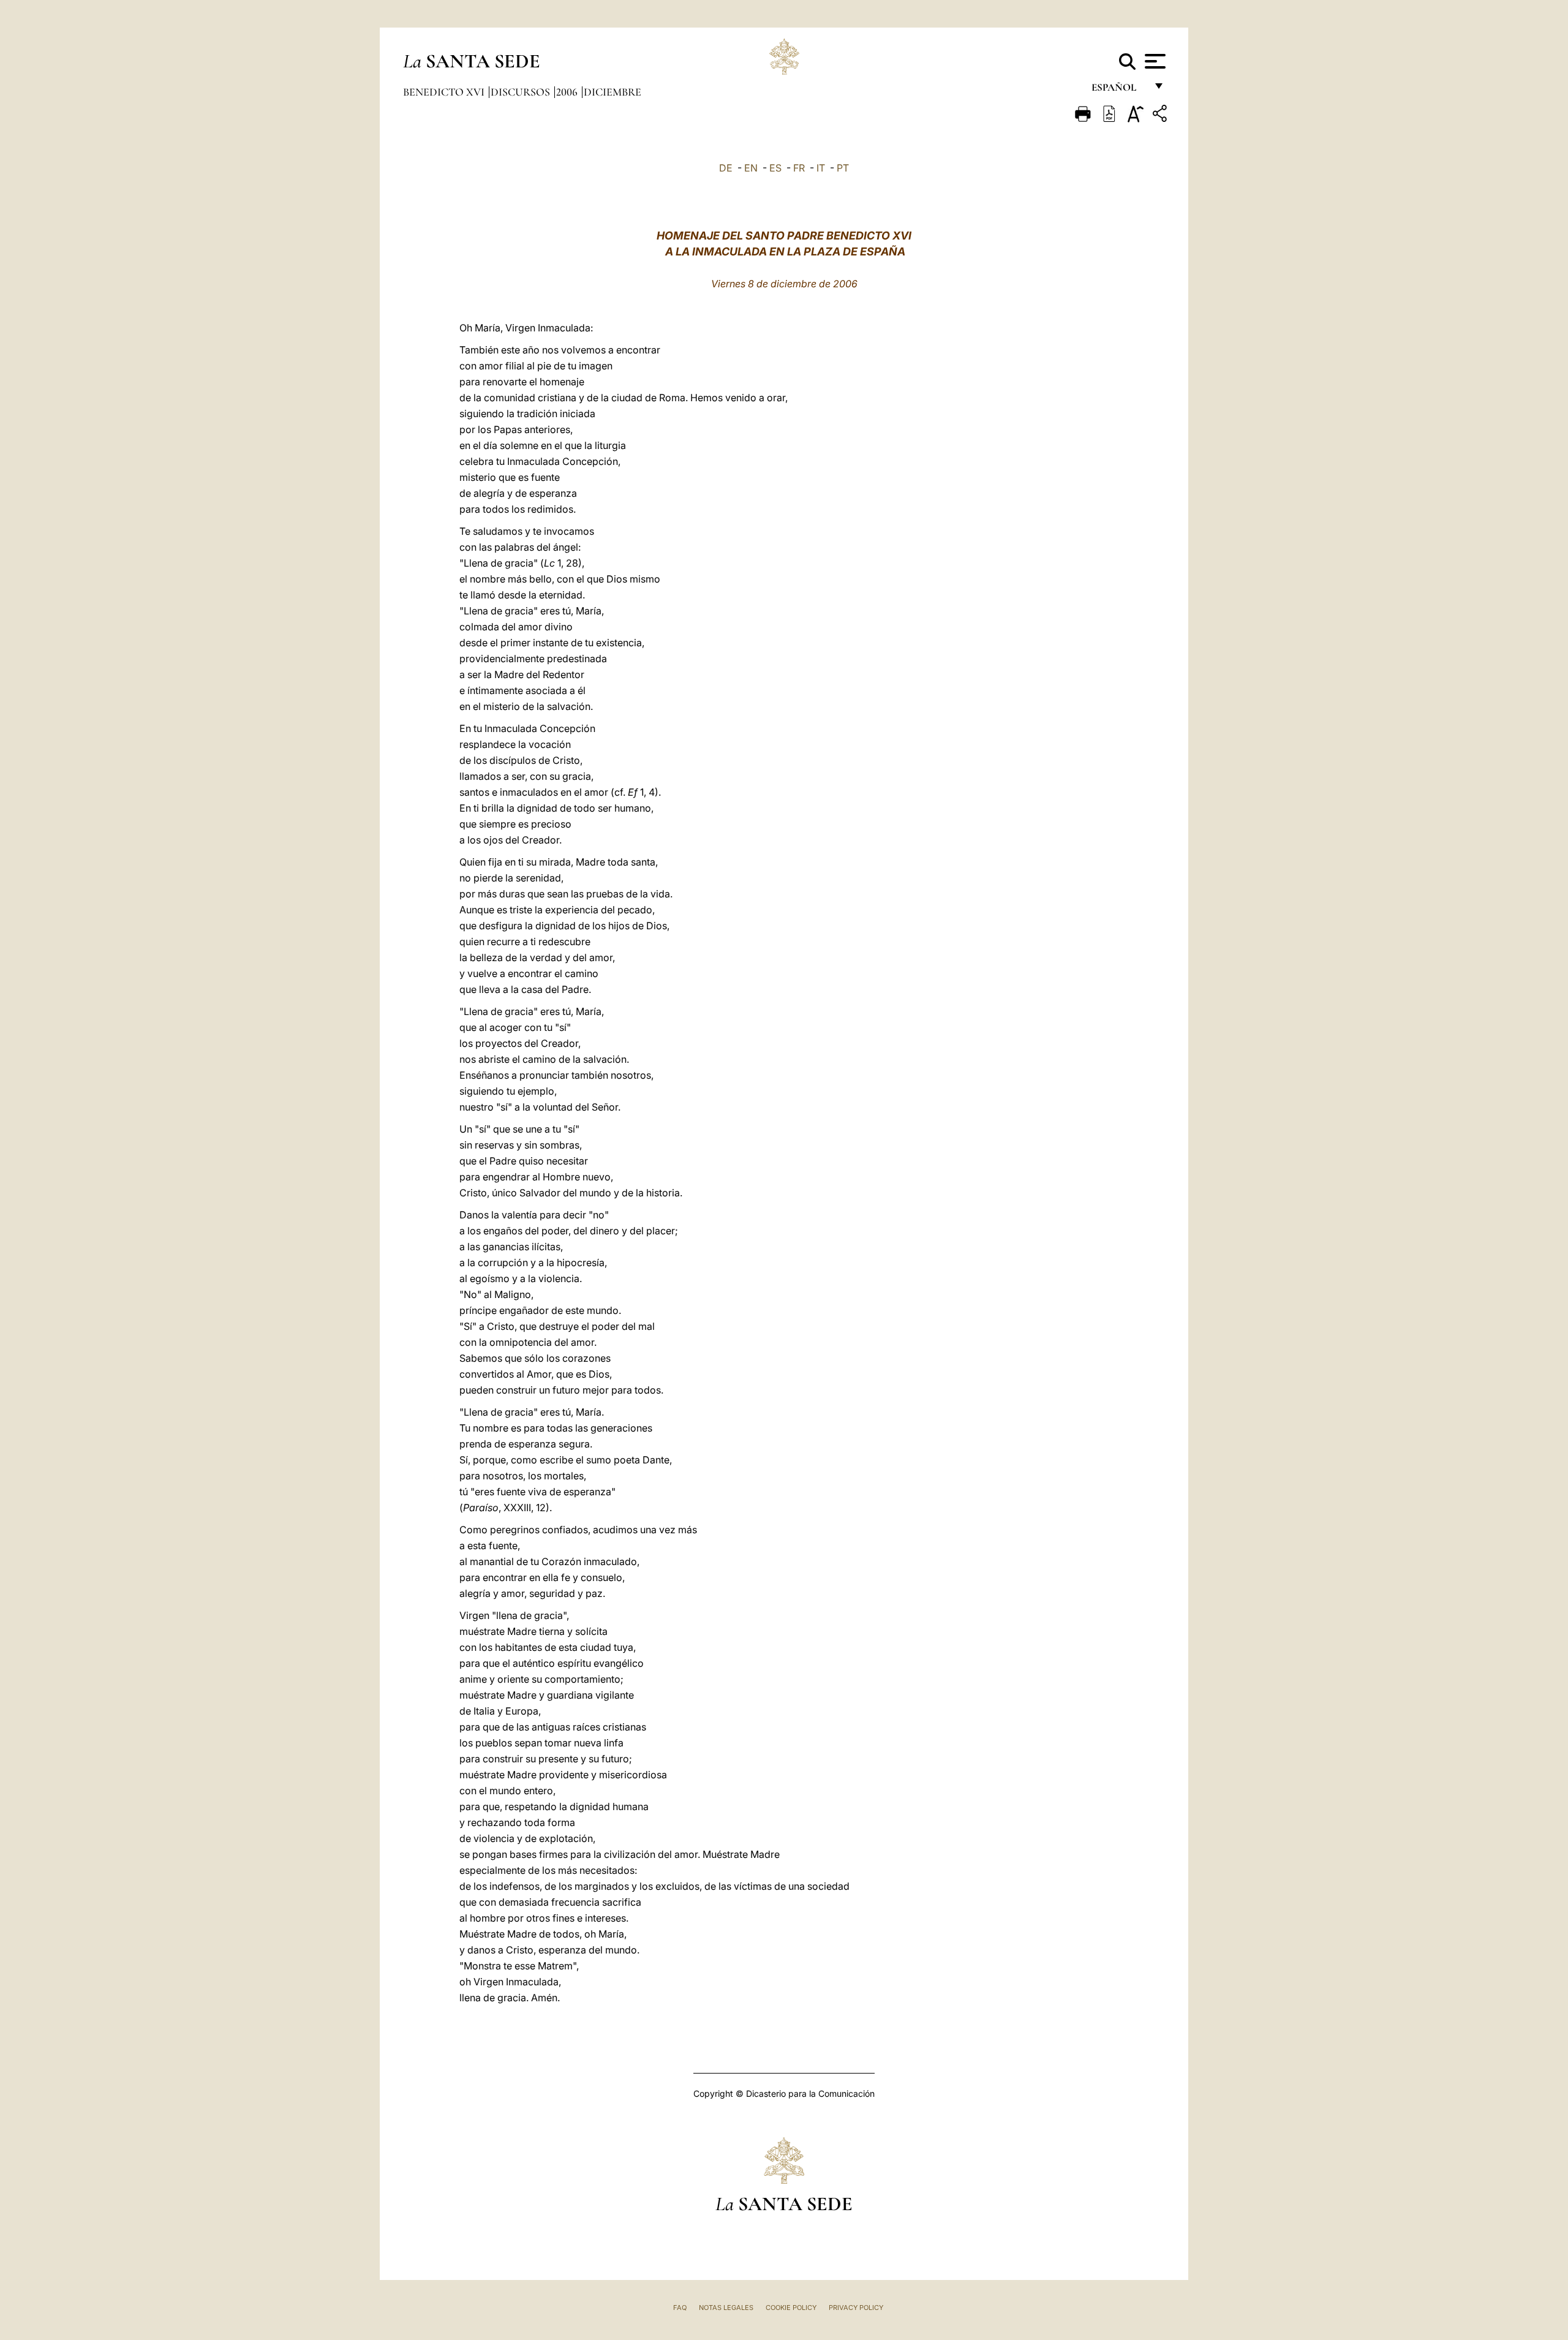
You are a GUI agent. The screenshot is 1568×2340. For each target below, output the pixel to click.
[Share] (1161, 115)
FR (799, 168)
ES (775, 168)
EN (751, 168)
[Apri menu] (1154, 61)
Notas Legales (726, 2308)
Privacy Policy (856, 2308)
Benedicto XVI (445, 92)
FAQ (680, 2308)
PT (843, 168)
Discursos (522, 92)
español (1119, 90)
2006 (568, 92)
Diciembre (612, 92)
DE (726, 168)
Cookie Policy (791, 2308)
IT (821, 168)
